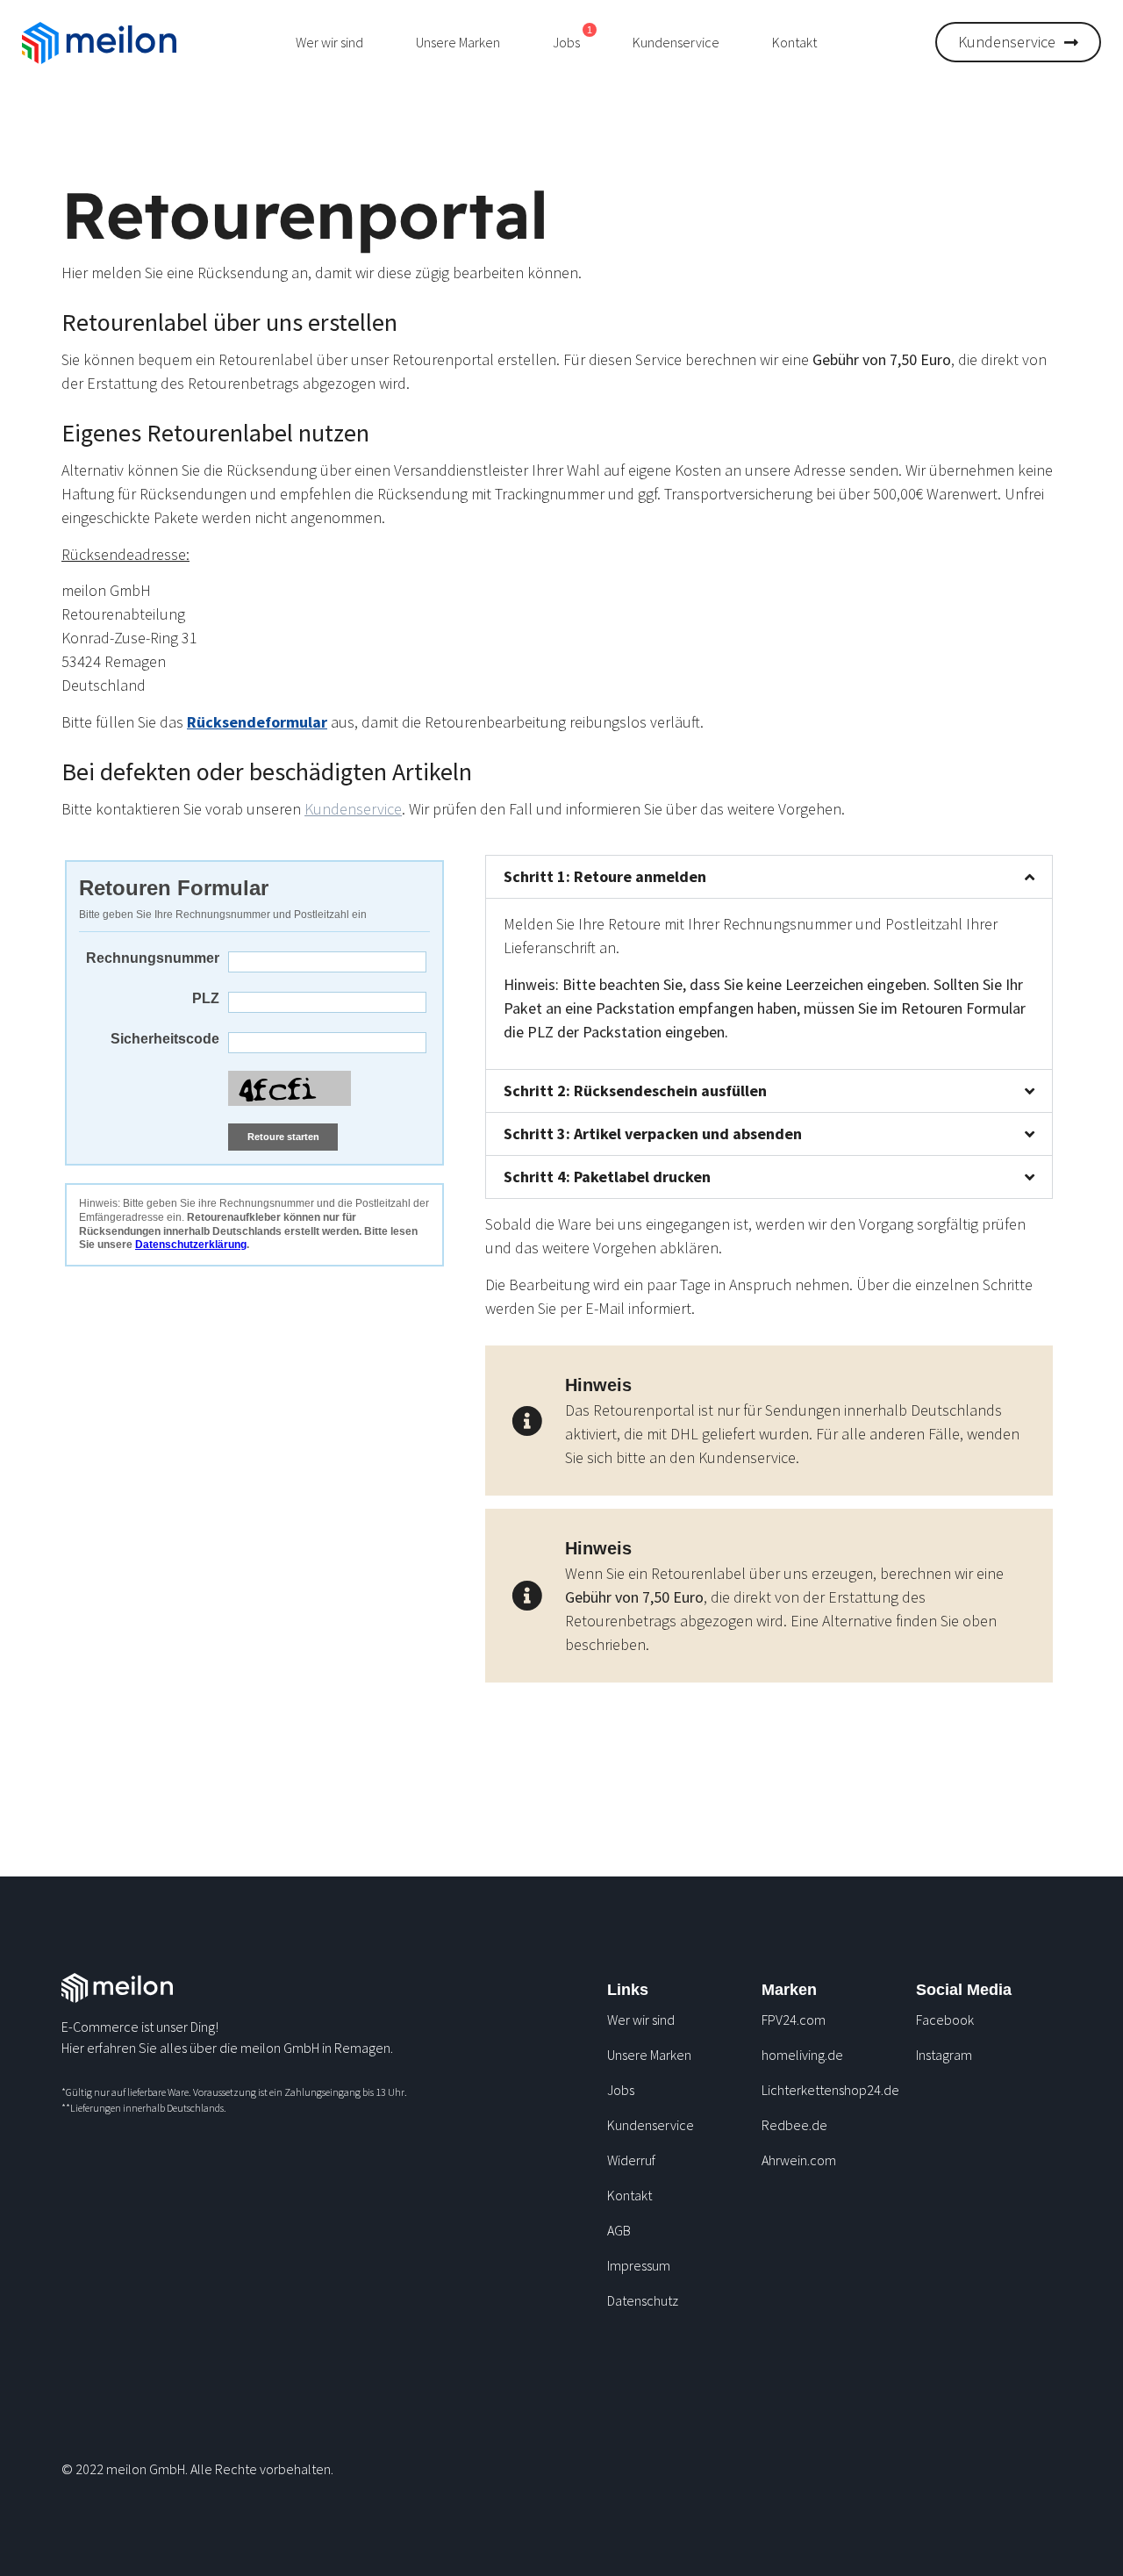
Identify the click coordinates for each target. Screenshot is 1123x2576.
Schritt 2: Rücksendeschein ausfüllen (635, 1091)
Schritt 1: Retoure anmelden (605, 876)
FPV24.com (794, 2020)
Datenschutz (643, 2300)
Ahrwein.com (799, 2160)
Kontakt (794, 42)
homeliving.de (802, 2055)
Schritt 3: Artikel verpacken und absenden (653, 1134)
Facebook (945, 2020)
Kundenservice (676, 42)
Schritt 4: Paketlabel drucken (607, 1177)
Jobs (621, 2090)
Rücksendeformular (257, 722)
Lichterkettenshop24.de (830, 2090)
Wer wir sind (329, 42)
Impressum (639, 2265)
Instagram (944, 2055)
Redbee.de (794, 2125)
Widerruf (631, 2160)
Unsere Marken (458, 42)
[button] (769, 877)
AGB (619, 2230)
